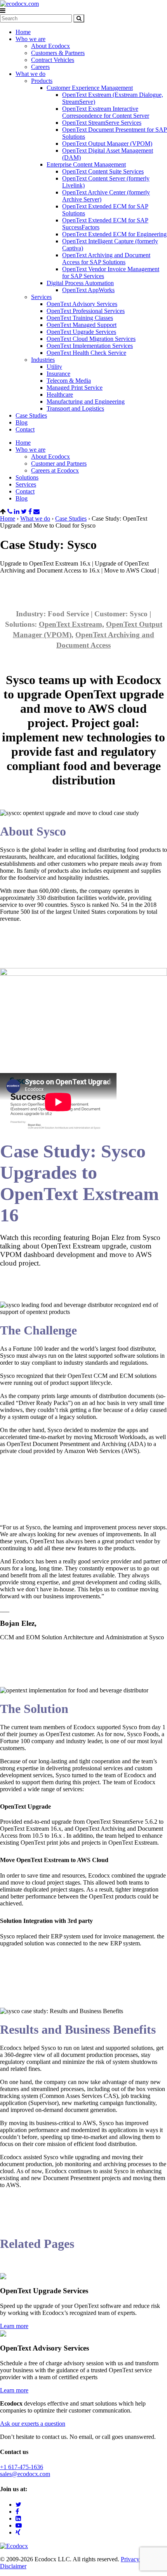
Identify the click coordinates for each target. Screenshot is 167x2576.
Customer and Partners (59, 463)
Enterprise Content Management (86, 164)
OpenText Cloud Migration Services (91, 339)
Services (41, 297)
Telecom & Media (69, 381)
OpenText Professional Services (86, 311)
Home (23, 32)
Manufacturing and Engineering (86, 402)
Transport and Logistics (75, 408)
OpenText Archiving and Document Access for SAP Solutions (106, 259)
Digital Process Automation (80, 283)
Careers (40, 67)
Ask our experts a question (33, 2424)
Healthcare (60, 395)
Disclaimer (13, 2566)
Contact (25, 429)
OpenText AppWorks (88, 290)
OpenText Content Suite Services (103, 171)
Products (42, 81)
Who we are (30, 39)
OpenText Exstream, (71, 624)
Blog (22, 422)
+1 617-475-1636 (22, 2467)
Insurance (58, 374)
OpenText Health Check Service (86, 353)
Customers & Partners (58, 53)
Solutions (27, 477)
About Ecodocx (50, 46)
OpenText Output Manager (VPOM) (107, 144)
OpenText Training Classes (80, 318)
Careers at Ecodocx (55, 470)
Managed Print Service (75, 388)
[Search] (79, 18)
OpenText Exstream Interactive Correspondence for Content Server (106, 112)
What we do (30, 74)
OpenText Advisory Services (82, 304)
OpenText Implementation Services (90, 346)
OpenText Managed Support (82, 325)
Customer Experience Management (90, 88)
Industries (43, 360)
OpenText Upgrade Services (81, 332)
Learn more (14, 2326)
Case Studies (31, 415)
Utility (54, 367)
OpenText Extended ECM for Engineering (114, 234)
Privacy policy (138, 2559)
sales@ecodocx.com (25, 2474)
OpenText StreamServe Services (102, 123)
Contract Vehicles (53, 60)
